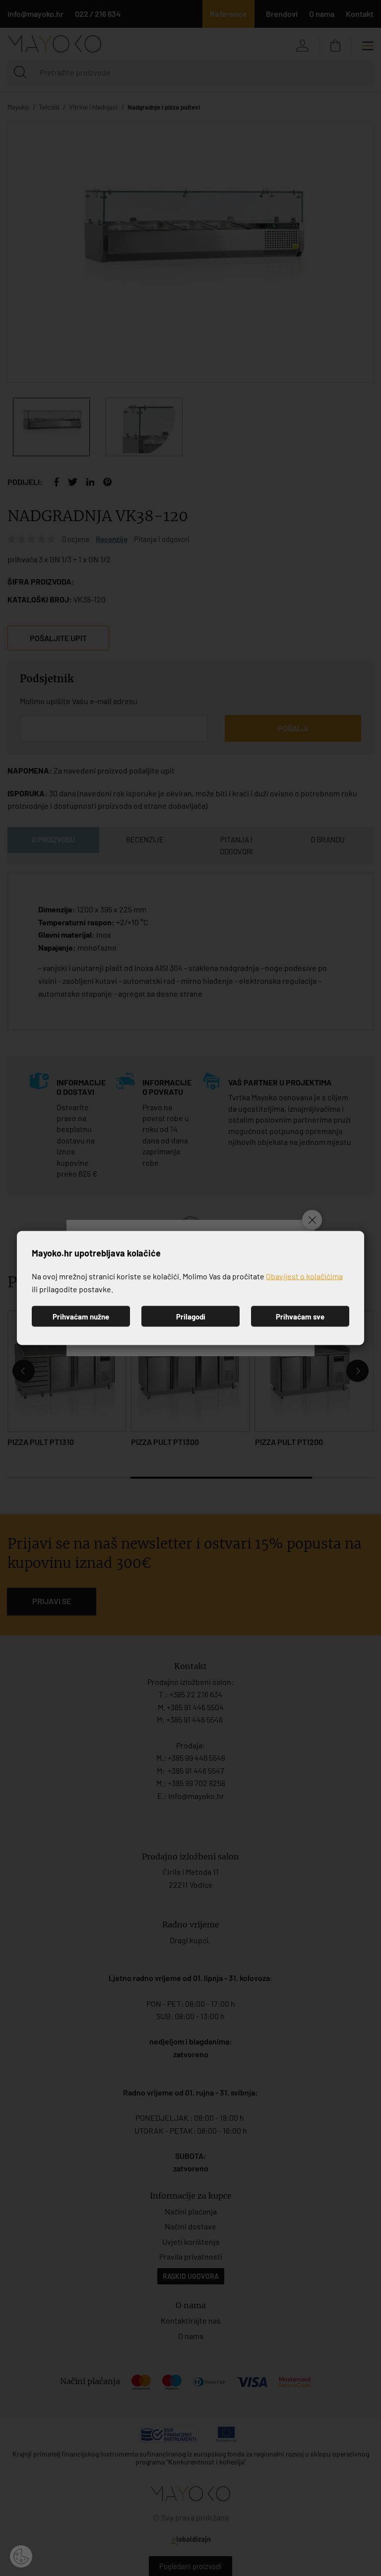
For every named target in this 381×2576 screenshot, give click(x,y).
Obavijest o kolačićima (304, 1276)
